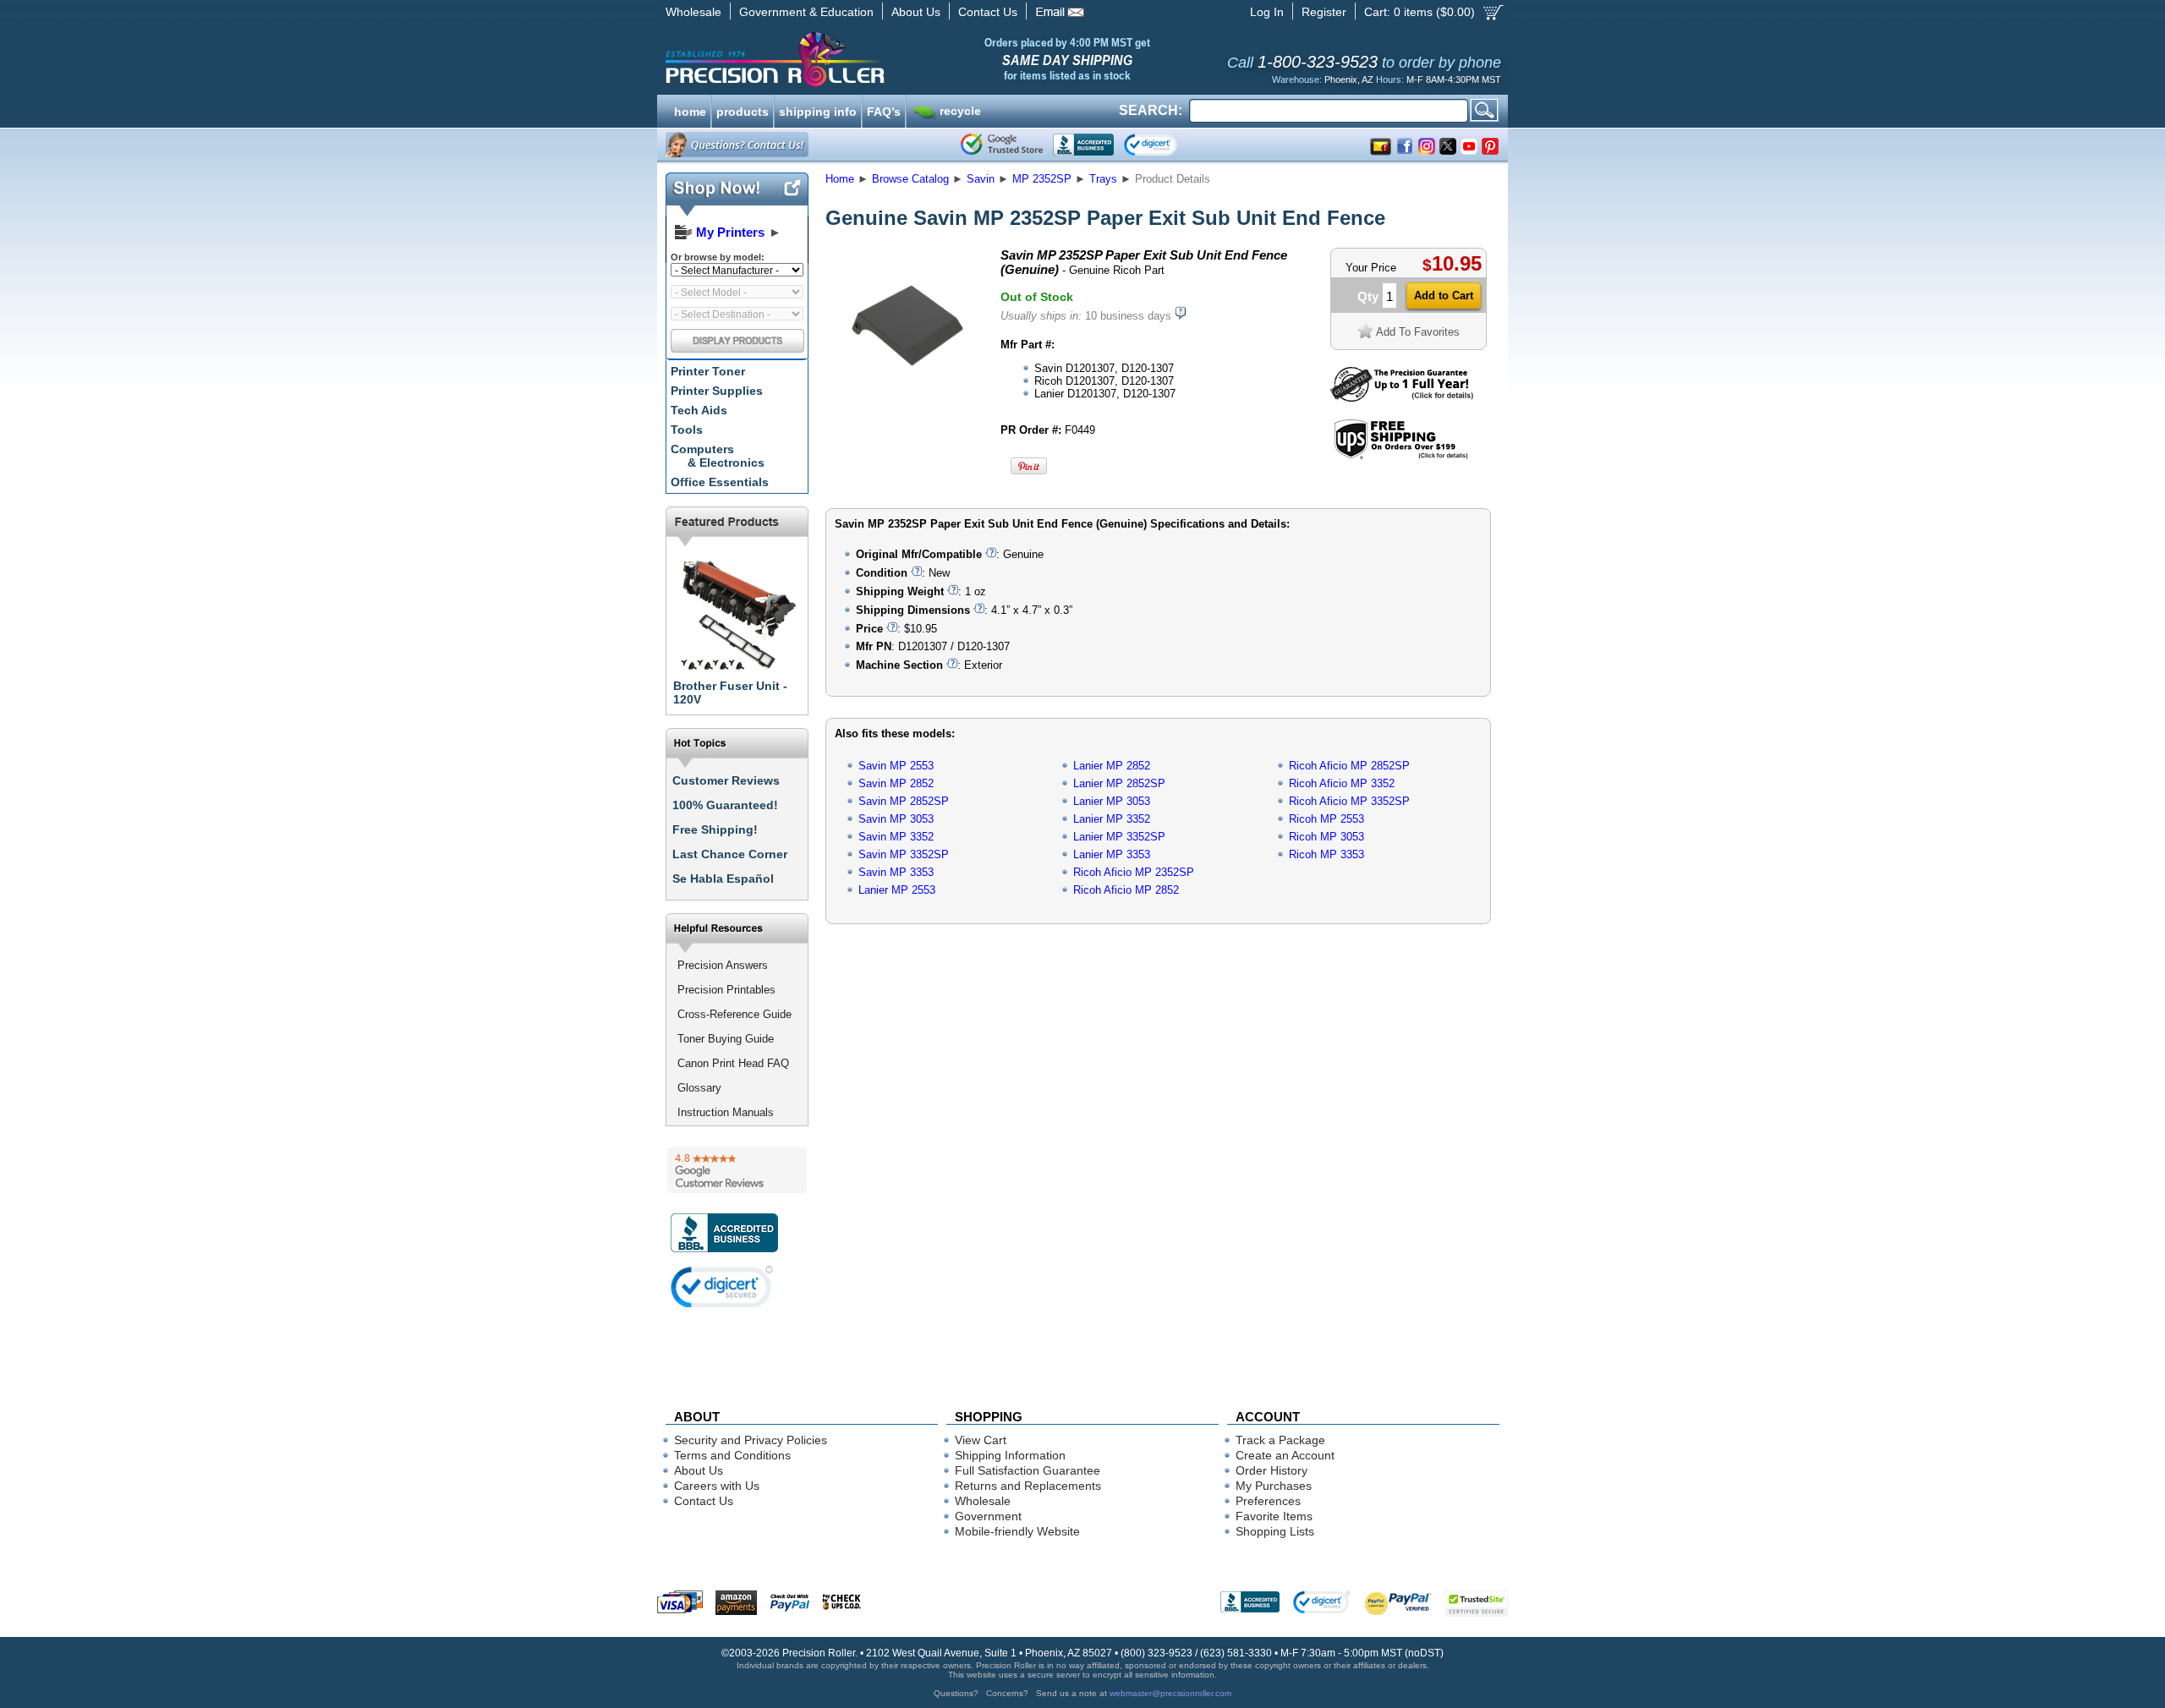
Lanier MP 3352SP (1119, 837)
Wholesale (693, 12)
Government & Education (806, 12)
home (690, 110)
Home (840, 179)
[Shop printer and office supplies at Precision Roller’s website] (863, 59)
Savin (981, 179)
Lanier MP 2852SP (1119, 783)
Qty (1368, 296)
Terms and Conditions (732, 1455)
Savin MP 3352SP (904, 854)
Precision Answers (723, 965)
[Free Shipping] (1401, 456)
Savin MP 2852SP (904, 801)
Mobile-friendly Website (1017, 1531)
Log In (1267, 12)
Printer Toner (708, 371)
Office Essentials (720, 482)
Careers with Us (717, 1486)
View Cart (981, 1440)
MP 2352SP (1042, 179)
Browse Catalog (910, 179)
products (743, 110)
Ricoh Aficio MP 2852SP (1349, 766)
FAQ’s (884, 110)
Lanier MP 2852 (1112, 766)
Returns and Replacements (1028, 1486)
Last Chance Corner (730, 854)
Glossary (699, 1088)
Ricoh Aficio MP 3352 (1342, 783)
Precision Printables (726, 990)
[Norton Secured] (1165, 145)
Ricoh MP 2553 (1326, 819)
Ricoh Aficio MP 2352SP (1134, 872)
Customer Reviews (726, 780)
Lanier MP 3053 (1112, 801)
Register (1324, 12)
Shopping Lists (1275, 1531)
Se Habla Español (723, 879)
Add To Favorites (1418, 332)
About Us (916, 12)
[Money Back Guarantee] (1402, 398)
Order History (1272, 1470)
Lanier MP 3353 (1112, 854)
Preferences (1268, 1501)
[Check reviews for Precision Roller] (737, 1170)
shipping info (818, 110)
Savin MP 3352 (896, 837)
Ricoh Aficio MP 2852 (1126, 890)
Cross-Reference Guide (734, 1014)
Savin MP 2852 (896, 783)
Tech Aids (699, 410)
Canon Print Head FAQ (733, 1063)
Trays (1103, 179)
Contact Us (988, 12)
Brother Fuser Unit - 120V (730, 693)
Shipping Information (1010, 1455)
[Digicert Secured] (722, 1286)
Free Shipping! (715, 829)
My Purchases (1274, 1486)
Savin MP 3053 (896, 819)
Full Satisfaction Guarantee (1028, 1470)
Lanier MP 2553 (897, 890)
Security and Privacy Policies (751, 1440)
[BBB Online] (1083, 145)
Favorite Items (1274, 1516)
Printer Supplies (717, 391)
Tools (687, 430)
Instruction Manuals (726, 1112)
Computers (718, 456)
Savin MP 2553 (896, 766)
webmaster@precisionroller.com (1170, 1693)
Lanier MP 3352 (1112, 819)
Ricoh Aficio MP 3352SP (1349, 801)
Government (988, 1516)
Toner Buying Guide (726, 1039)
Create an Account (1285, 1455)
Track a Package (1280, 1440)
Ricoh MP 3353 (1326, 854)
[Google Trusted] (1002, 145)
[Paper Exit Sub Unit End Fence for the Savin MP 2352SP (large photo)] (907, 400)
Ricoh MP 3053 (1326, 837)
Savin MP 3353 (896, 872)
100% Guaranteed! (725, 805)
